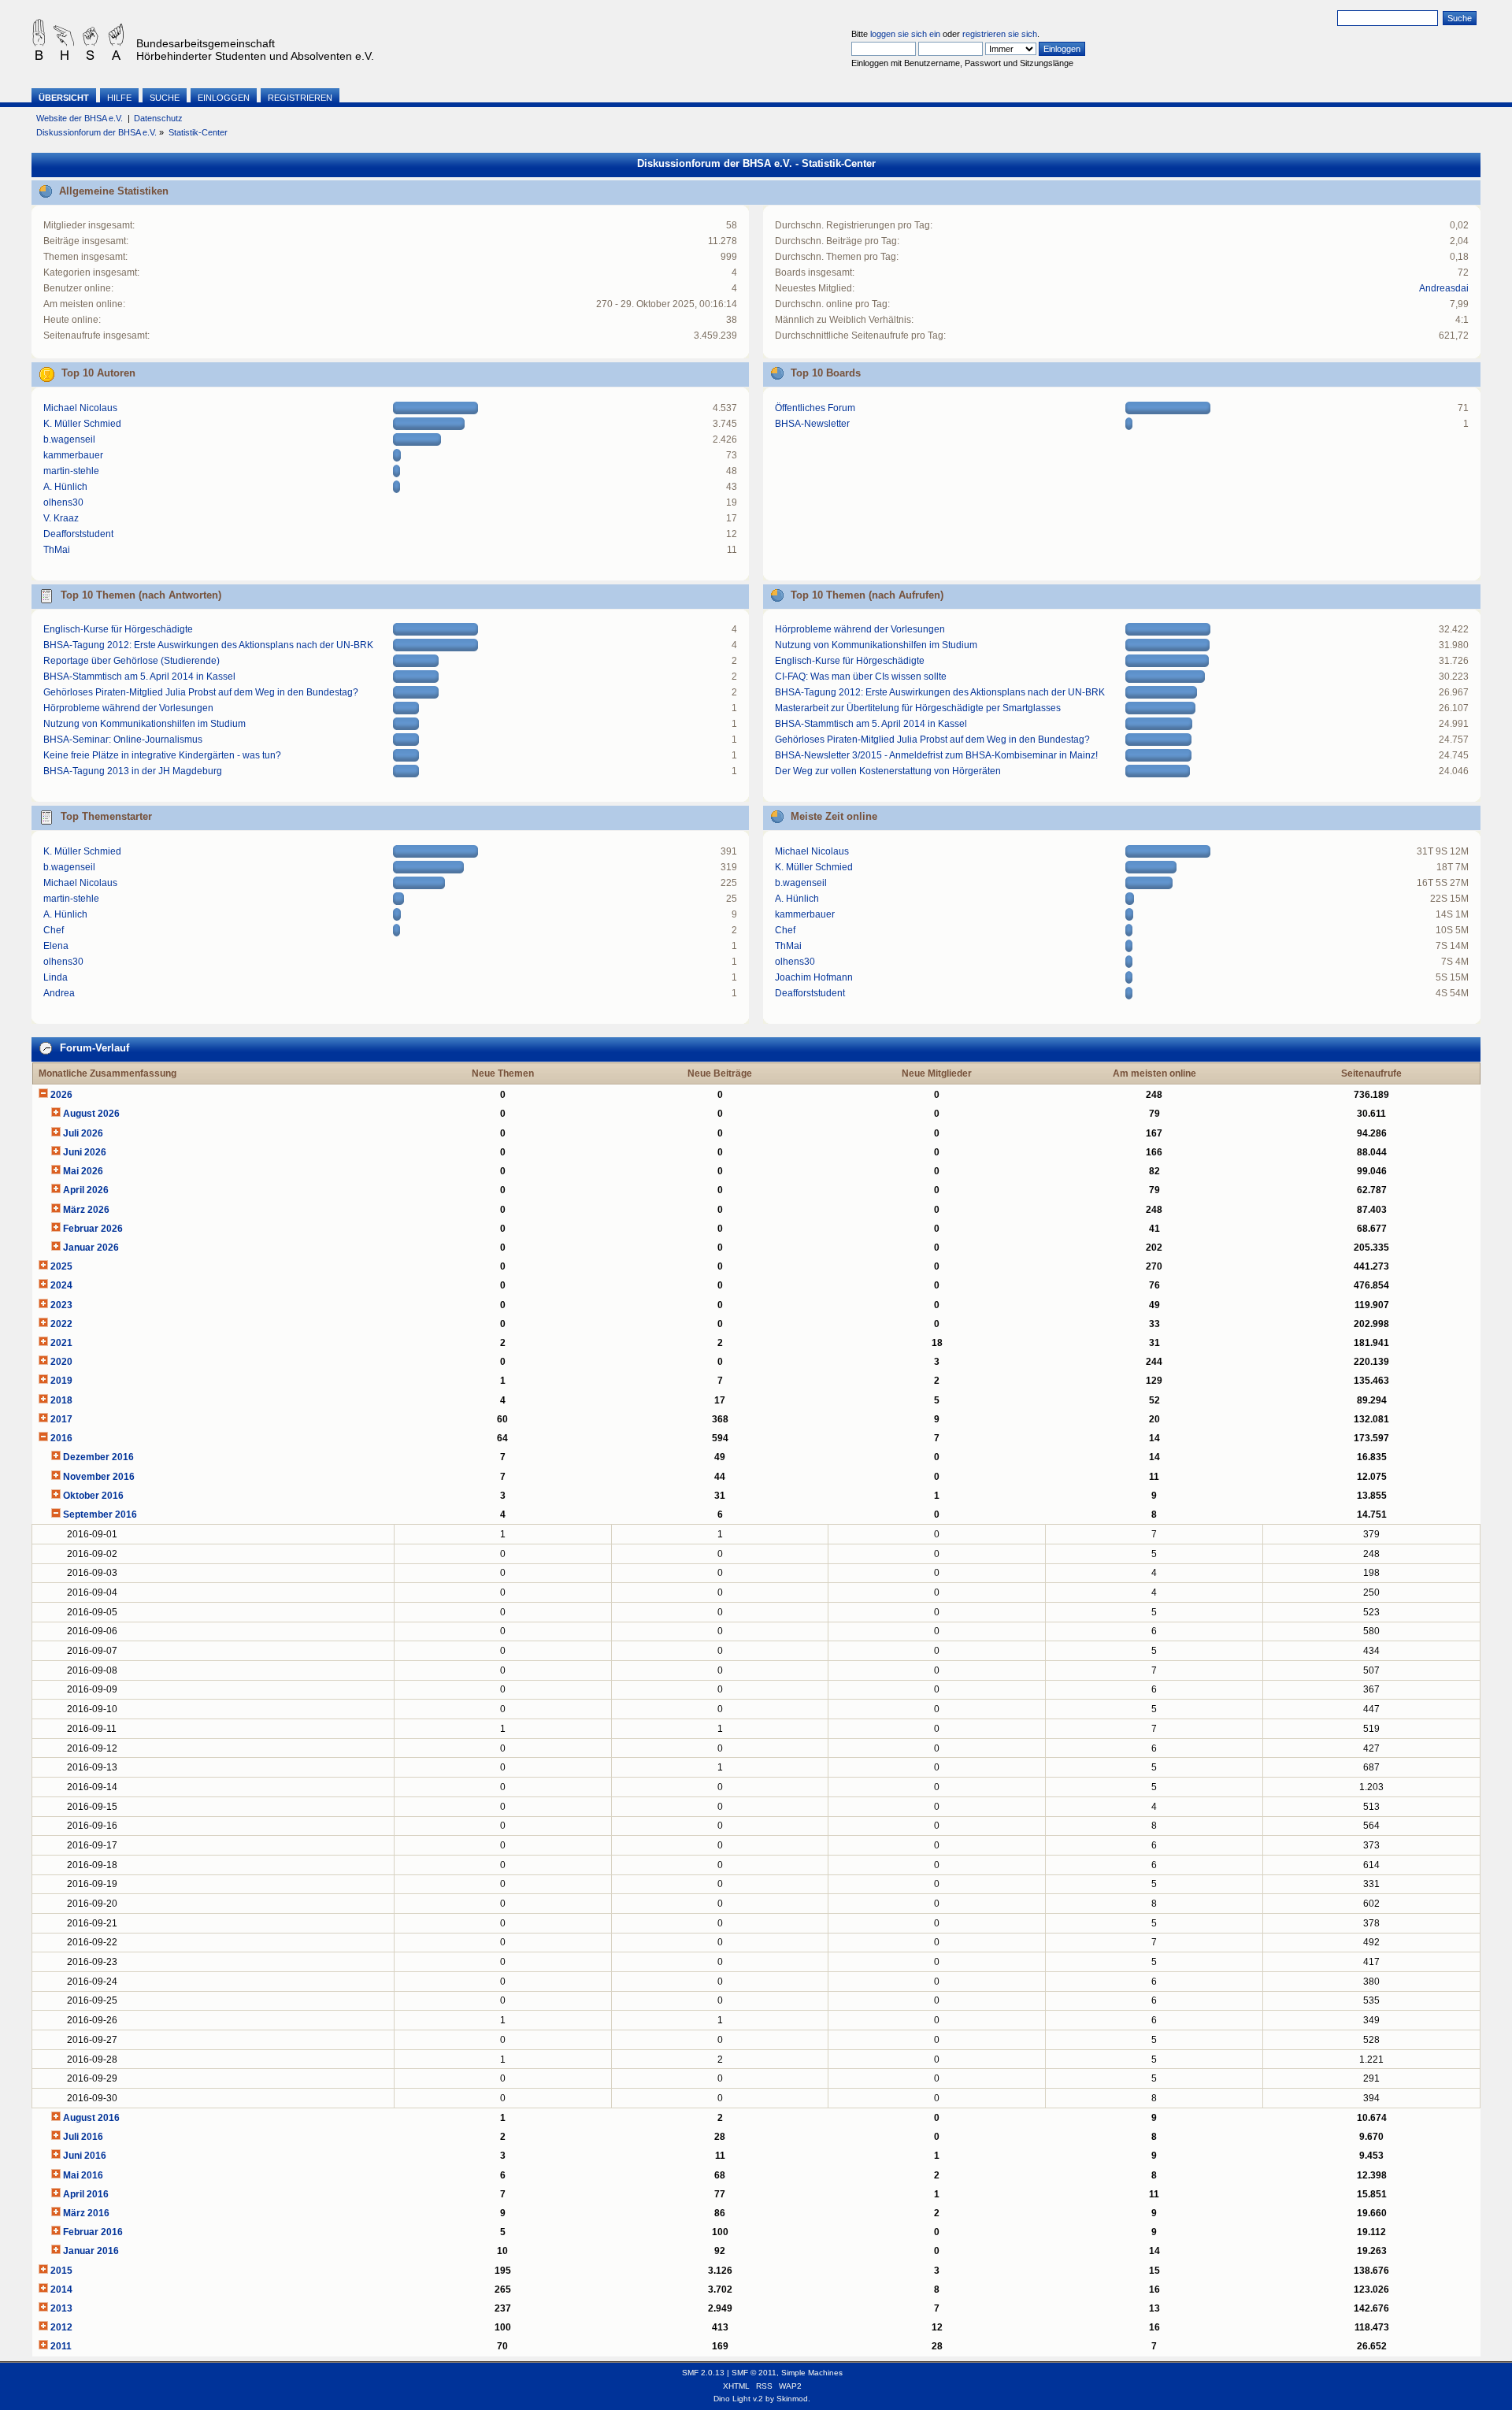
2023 (61, 1305)
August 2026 (91, 1114)
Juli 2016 (83, 2137)
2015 (61, 2271)
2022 (61, 1324)
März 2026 (86, 1210)
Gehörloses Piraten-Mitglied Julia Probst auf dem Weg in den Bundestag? (201, 692)
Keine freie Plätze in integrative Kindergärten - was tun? (162, 755)
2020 (61, 1362)
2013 (61, 2308)
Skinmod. (793, 2399)
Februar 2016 (93, 2232)
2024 (61, 1285)
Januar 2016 (91, 2251)
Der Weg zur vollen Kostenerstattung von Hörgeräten (888, 771)
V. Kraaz (61, 518)
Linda (56, 977)
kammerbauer (73, 455)
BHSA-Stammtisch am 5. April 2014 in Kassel (139, 677)
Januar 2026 (91, 1248)
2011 (61, 2346)
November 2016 (99, 1477)
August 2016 (91, 2118)
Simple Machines (812, 2373)
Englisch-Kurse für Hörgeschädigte (118, 629)
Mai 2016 (83, 2175)
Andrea (59, 993)
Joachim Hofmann (814, 977)
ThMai (57, 550)
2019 (61, 1381)
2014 (61, 2289)
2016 (61, 1438)
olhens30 (63, 502)
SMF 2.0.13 (703, 2373)
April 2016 (86, 2194)
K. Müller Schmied (82, 424)
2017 (61, 1419)
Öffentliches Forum (815, 408)
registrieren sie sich (1000, 34)
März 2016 (86, 2213)
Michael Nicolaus (80, 408)
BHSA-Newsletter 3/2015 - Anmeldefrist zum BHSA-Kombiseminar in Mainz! (936, 755)
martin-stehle (71, 471)
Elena (56, 946)
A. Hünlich (65, 487)
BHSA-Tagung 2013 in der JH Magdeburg (133, 771)
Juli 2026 (83, 1133)
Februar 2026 (93, 1229)
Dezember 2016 (98, 1457)
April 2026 (86, 1190)
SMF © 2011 (754, 2373)
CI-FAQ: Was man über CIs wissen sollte (861, 677)
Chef (54, 930)
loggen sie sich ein (905, 34)
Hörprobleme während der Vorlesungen (128, 708)
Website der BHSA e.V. (80, 118)
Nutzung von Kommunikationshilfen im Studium (145, 724)
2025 (61, 1266)
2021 (61, 1343)
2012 (61, 2327)
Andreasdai (1444, 288)
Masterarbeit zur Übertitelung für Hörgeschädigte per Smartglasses (918, 708)
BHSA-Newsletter (812, 424)
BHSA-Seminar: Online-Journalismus (123, 740)
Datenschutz (158, 118)
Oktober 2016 (93, 1496)
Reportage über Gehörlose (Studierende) (132, 661)
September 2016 (100, 1515)
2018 (61, 1400)
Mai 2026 (83, 1171)
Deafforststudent (78, 534)
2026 (61, 1095)
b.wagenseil (69, 439)
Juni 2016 (85, 2156)
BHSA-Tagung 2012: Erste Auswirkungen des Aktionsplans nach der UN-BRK (208, 645)
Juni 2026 (85, 1152)
